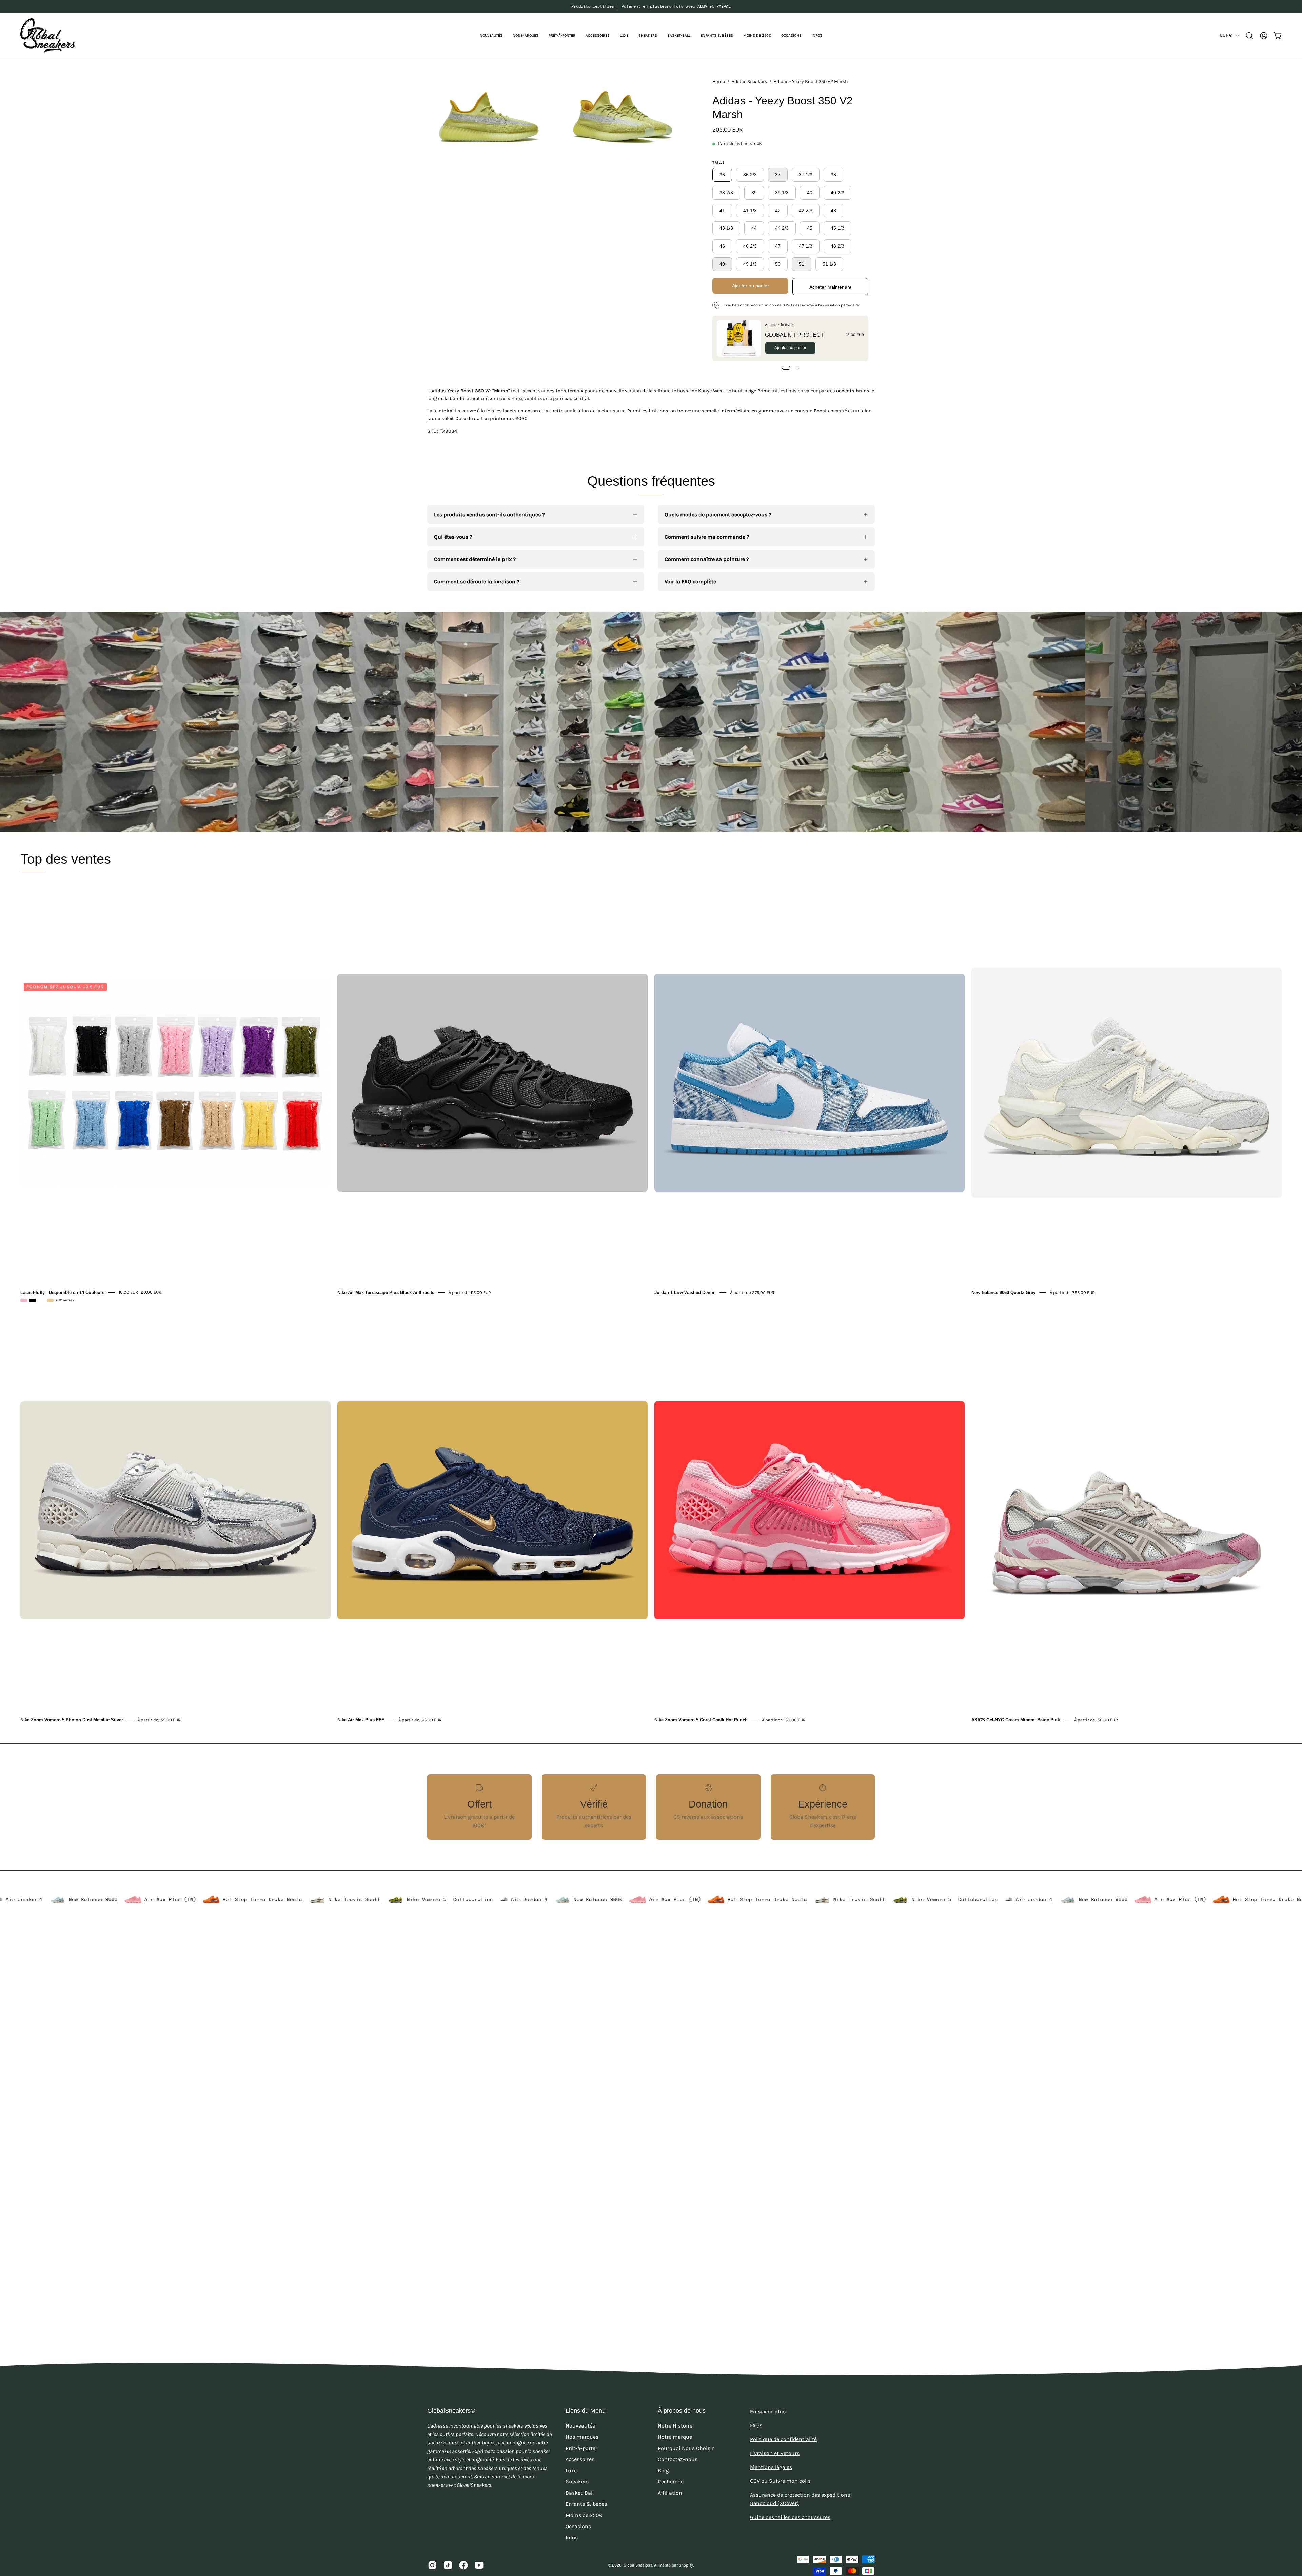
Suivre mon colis (790, 2462)
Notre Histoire (675, 2407)
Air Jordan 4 (354, 1899)
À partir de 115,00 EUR (470, 1292)
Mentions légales (771, 2448)
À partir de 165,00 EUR (420, 1720)
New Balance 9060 (423, 1899)
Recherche (671, 2463)
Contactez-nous (678, 2440)
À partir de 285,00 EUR (1072, 1292)
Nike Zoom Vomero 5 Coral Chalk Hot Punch (701, 1720)
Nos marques (582, 2418)
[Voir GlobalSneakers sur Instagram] (432, 2546)
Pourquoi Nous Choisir (686, 2429)
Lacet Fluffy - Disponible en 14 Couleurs (62, 1292)
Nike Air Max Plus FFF (361, 1720)
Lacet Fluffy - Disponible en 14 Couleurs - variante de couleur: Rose (24, 1300)
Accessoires (580, 2440)
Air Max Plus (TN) (500, 1899)
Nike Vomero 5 (251, 1899)
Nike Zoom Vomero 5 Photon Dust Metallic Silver (72, 1720)
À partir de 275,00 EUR (752, 1292)
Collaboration (298, 1899)
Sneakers (577, 2463)
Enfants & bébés (586, 2485)
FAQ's (756, 2406)
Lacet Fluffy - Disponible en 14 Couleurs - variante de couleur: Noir (33, 1300)
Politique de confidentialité (783, 2420)
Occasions (578, 2507)
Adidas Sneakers (749, 82)
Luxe (571, 2451)
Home (719, 82)
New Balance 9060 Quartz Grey (1003, 1292)
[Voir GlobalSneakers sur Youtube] (479, 2546)
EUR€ (1226, 35)
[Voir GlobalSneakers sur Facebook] (463, 2546)
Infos (572, 2519)
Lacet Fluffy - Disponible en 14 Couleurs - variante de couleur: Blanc (41, 1300)
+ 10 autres (65, 1300)
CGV (755, 2462)
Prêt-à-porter (581, 2429)
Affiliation (670, 2474)
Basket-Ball (580, 2474)
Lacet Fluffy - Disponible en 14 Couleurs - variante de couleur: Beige (50, 1300)
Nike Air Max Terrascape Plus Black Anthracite (386, 1292)
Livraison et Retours (775, 2434)
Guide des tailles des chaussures (790, 2498)
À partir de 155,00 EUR (159, 1720)
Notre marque (675, 2418)
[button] (526, 35)
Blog (663, 2451)
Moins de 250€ (584, 2496)
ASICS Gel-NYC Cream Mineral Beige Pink (1016, 1720)
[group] (651, 6)
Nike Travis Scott (179, 1899)
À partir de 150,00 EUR (784, 1720)
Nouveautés (580, 2407)
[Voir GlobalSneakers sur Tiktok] (448, 2546)
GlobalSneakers (638, 2546)
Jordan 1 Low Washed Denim (685, 1292)
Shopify (686, 2546)
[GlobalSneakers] (47, 35)
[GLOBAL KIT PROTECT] (739, 338)
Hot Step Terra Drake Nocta (86, 1899)
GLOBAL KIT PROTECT (794, 334)
